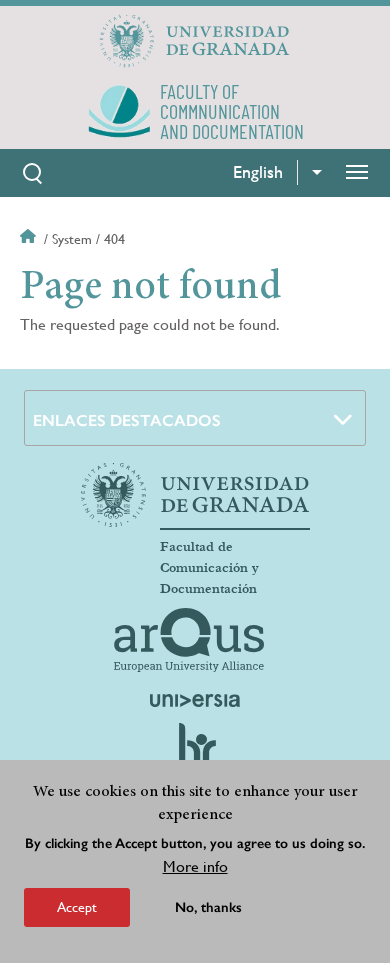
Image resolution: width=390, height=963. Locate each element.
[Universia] (195, 700)
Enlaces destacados (127, 420)
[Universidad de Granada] (195, 41)
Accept (77, 907)
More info (195, 866)
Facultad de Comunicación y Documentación (209, 568)
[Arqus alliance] (189, 640)
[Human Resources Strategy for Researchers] (195, 754)
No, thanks (208, 907)
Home (30, 239)
